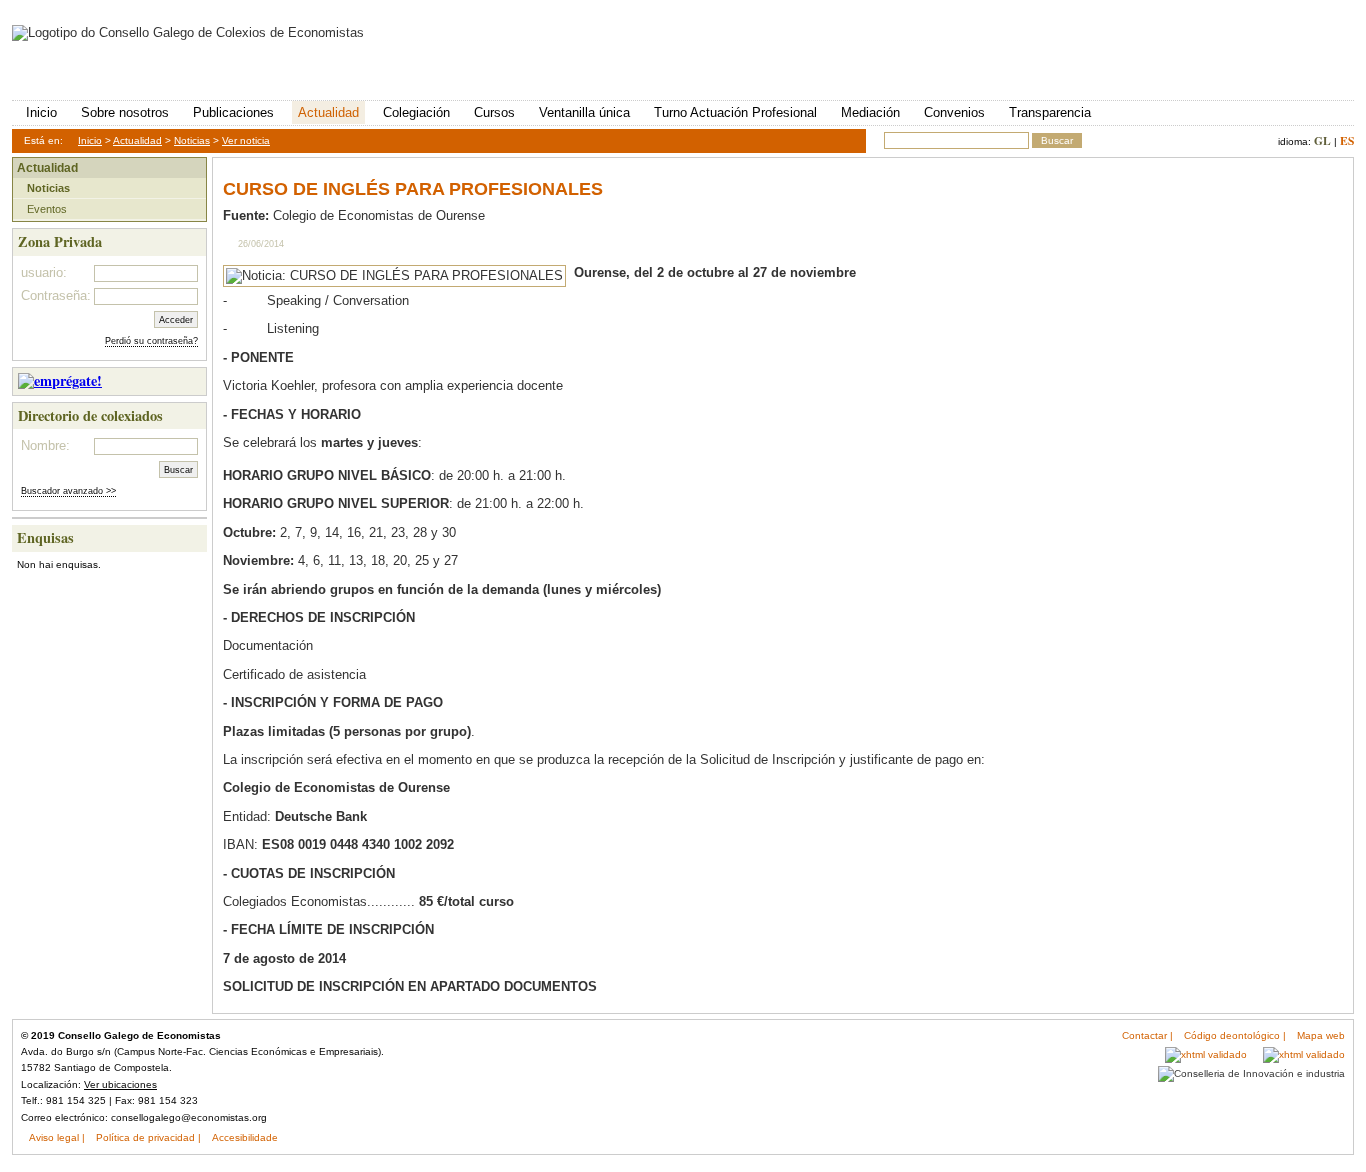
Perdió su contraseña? (151, 341)
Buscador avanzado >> (68, 491)
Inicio (41, 112)
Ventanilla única (584, 112)
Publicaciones (233, 112)
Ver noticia (246, 140)
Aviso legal (54, 1137)
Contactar (1144, 1035)
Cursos (494, 112)
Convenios (954, 112)
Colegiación (416, 112)
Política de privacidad (145, 1137)
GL (1322, 140)
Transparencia (1050, 112)
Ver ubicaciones (120, 1084)
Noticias (192, 140)
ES (1347, 140)
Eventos (47, 209)
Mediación (870, 112)
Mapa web (1321, 1035)
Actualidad (328, 112)
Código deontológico (1232, 1035)
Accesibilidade (245, 1137)
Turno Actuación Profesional (735, 112)
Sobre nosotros (125, 112)
